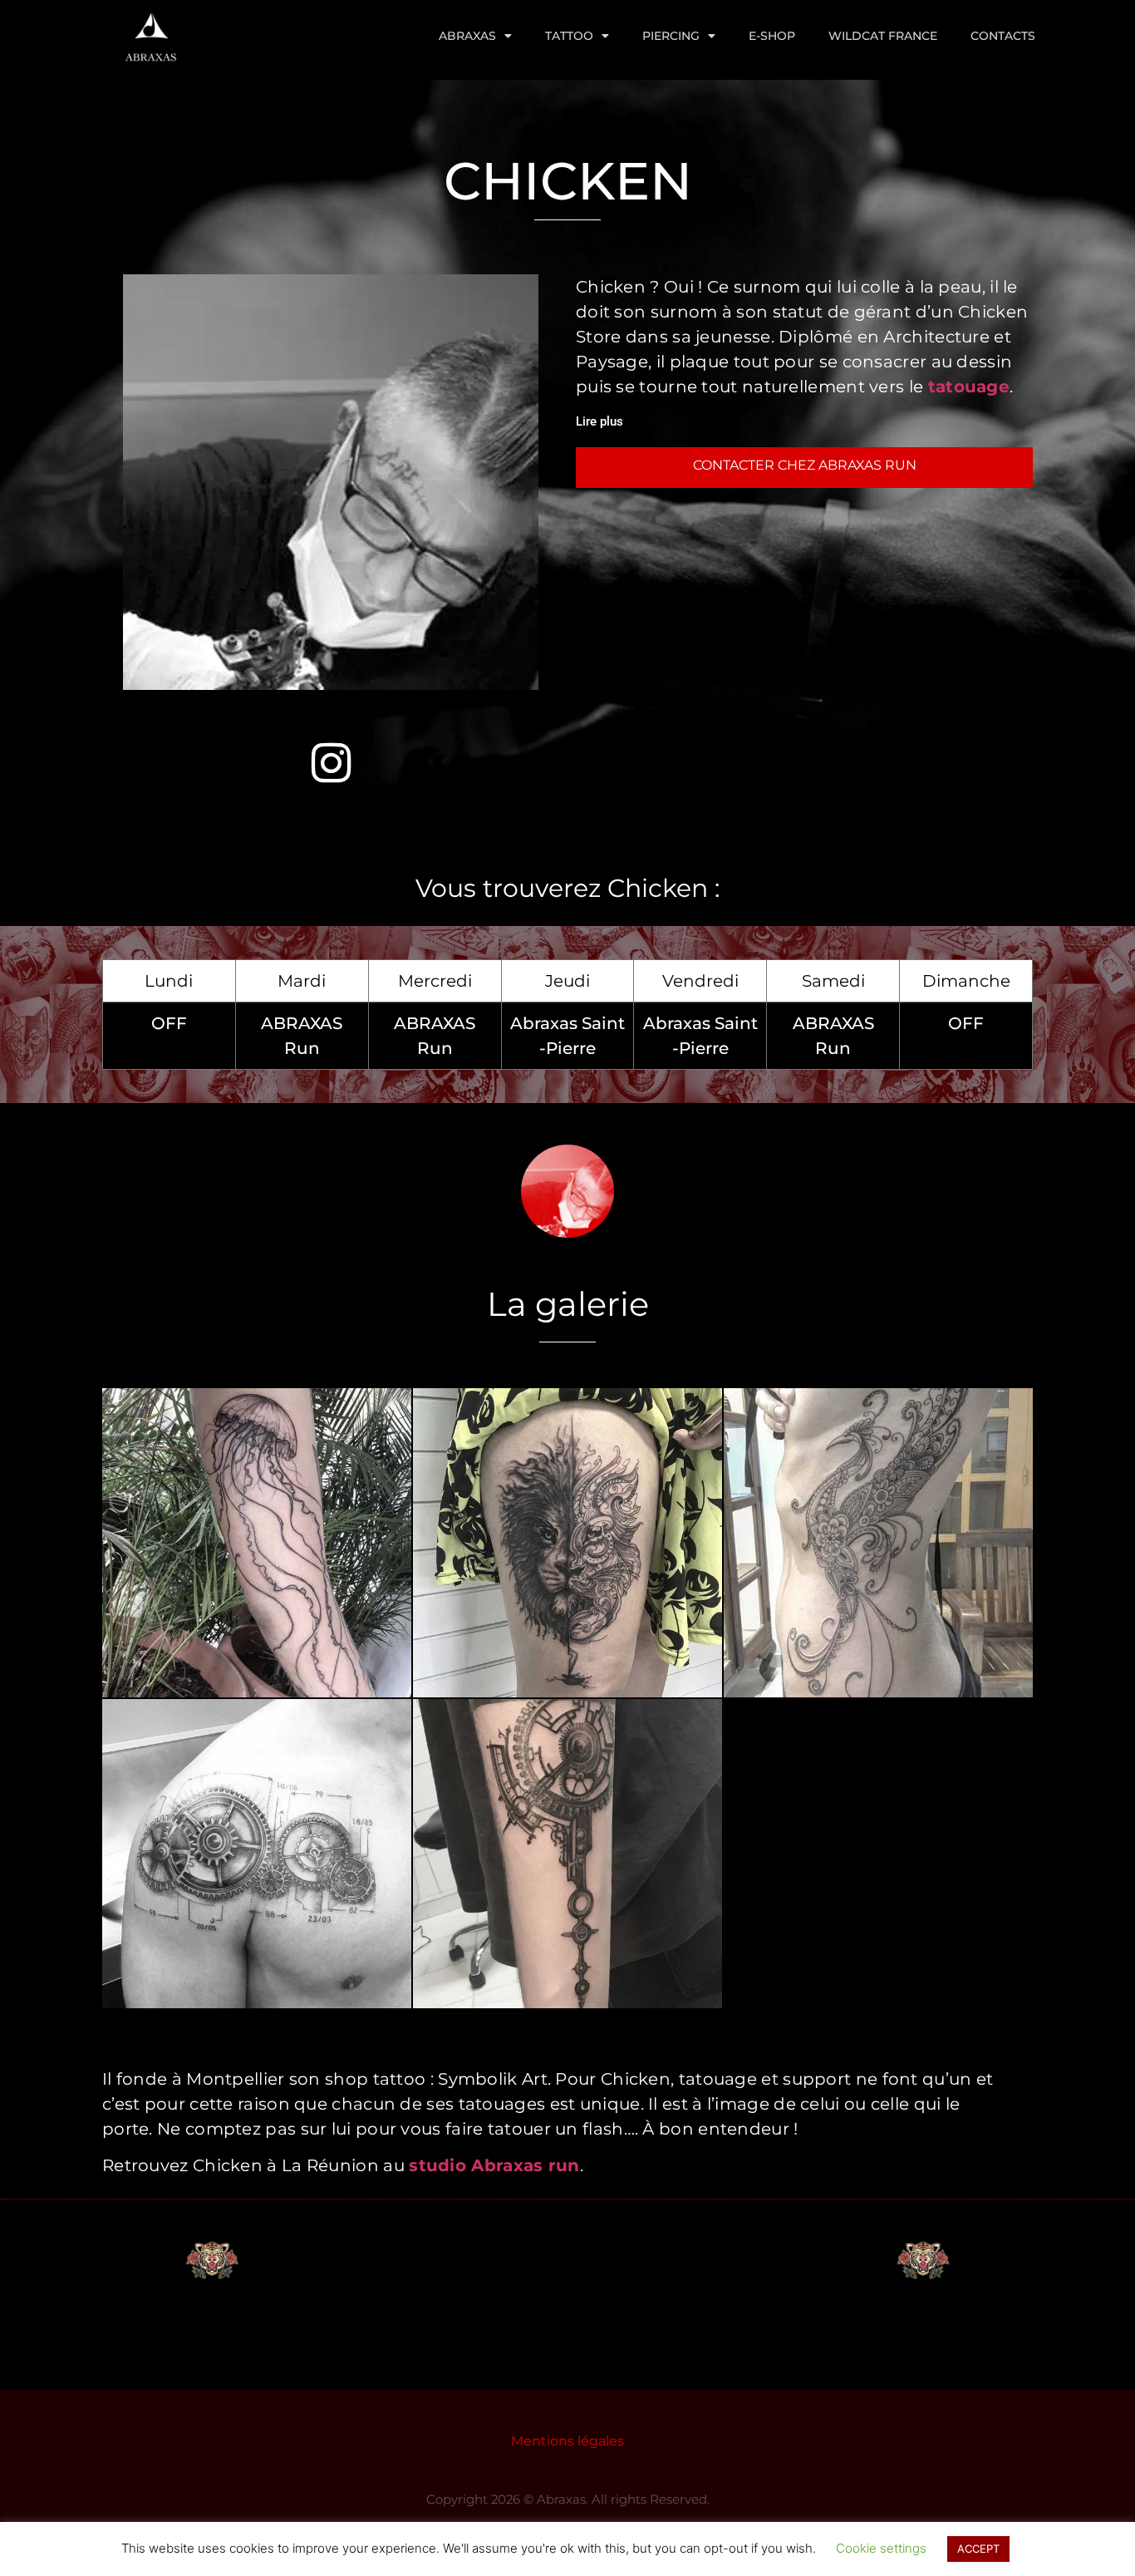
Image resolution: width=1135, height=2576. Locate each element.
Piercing (671, 36)
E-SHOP (772, 36)
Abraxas (467, 36)
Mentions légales (567, 2441)
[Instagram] (331, 762)
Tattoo (569, 36)
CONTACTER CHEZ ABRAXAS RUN (805, 465)
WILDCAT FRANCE (883, 36)
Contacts (1003, 36)
